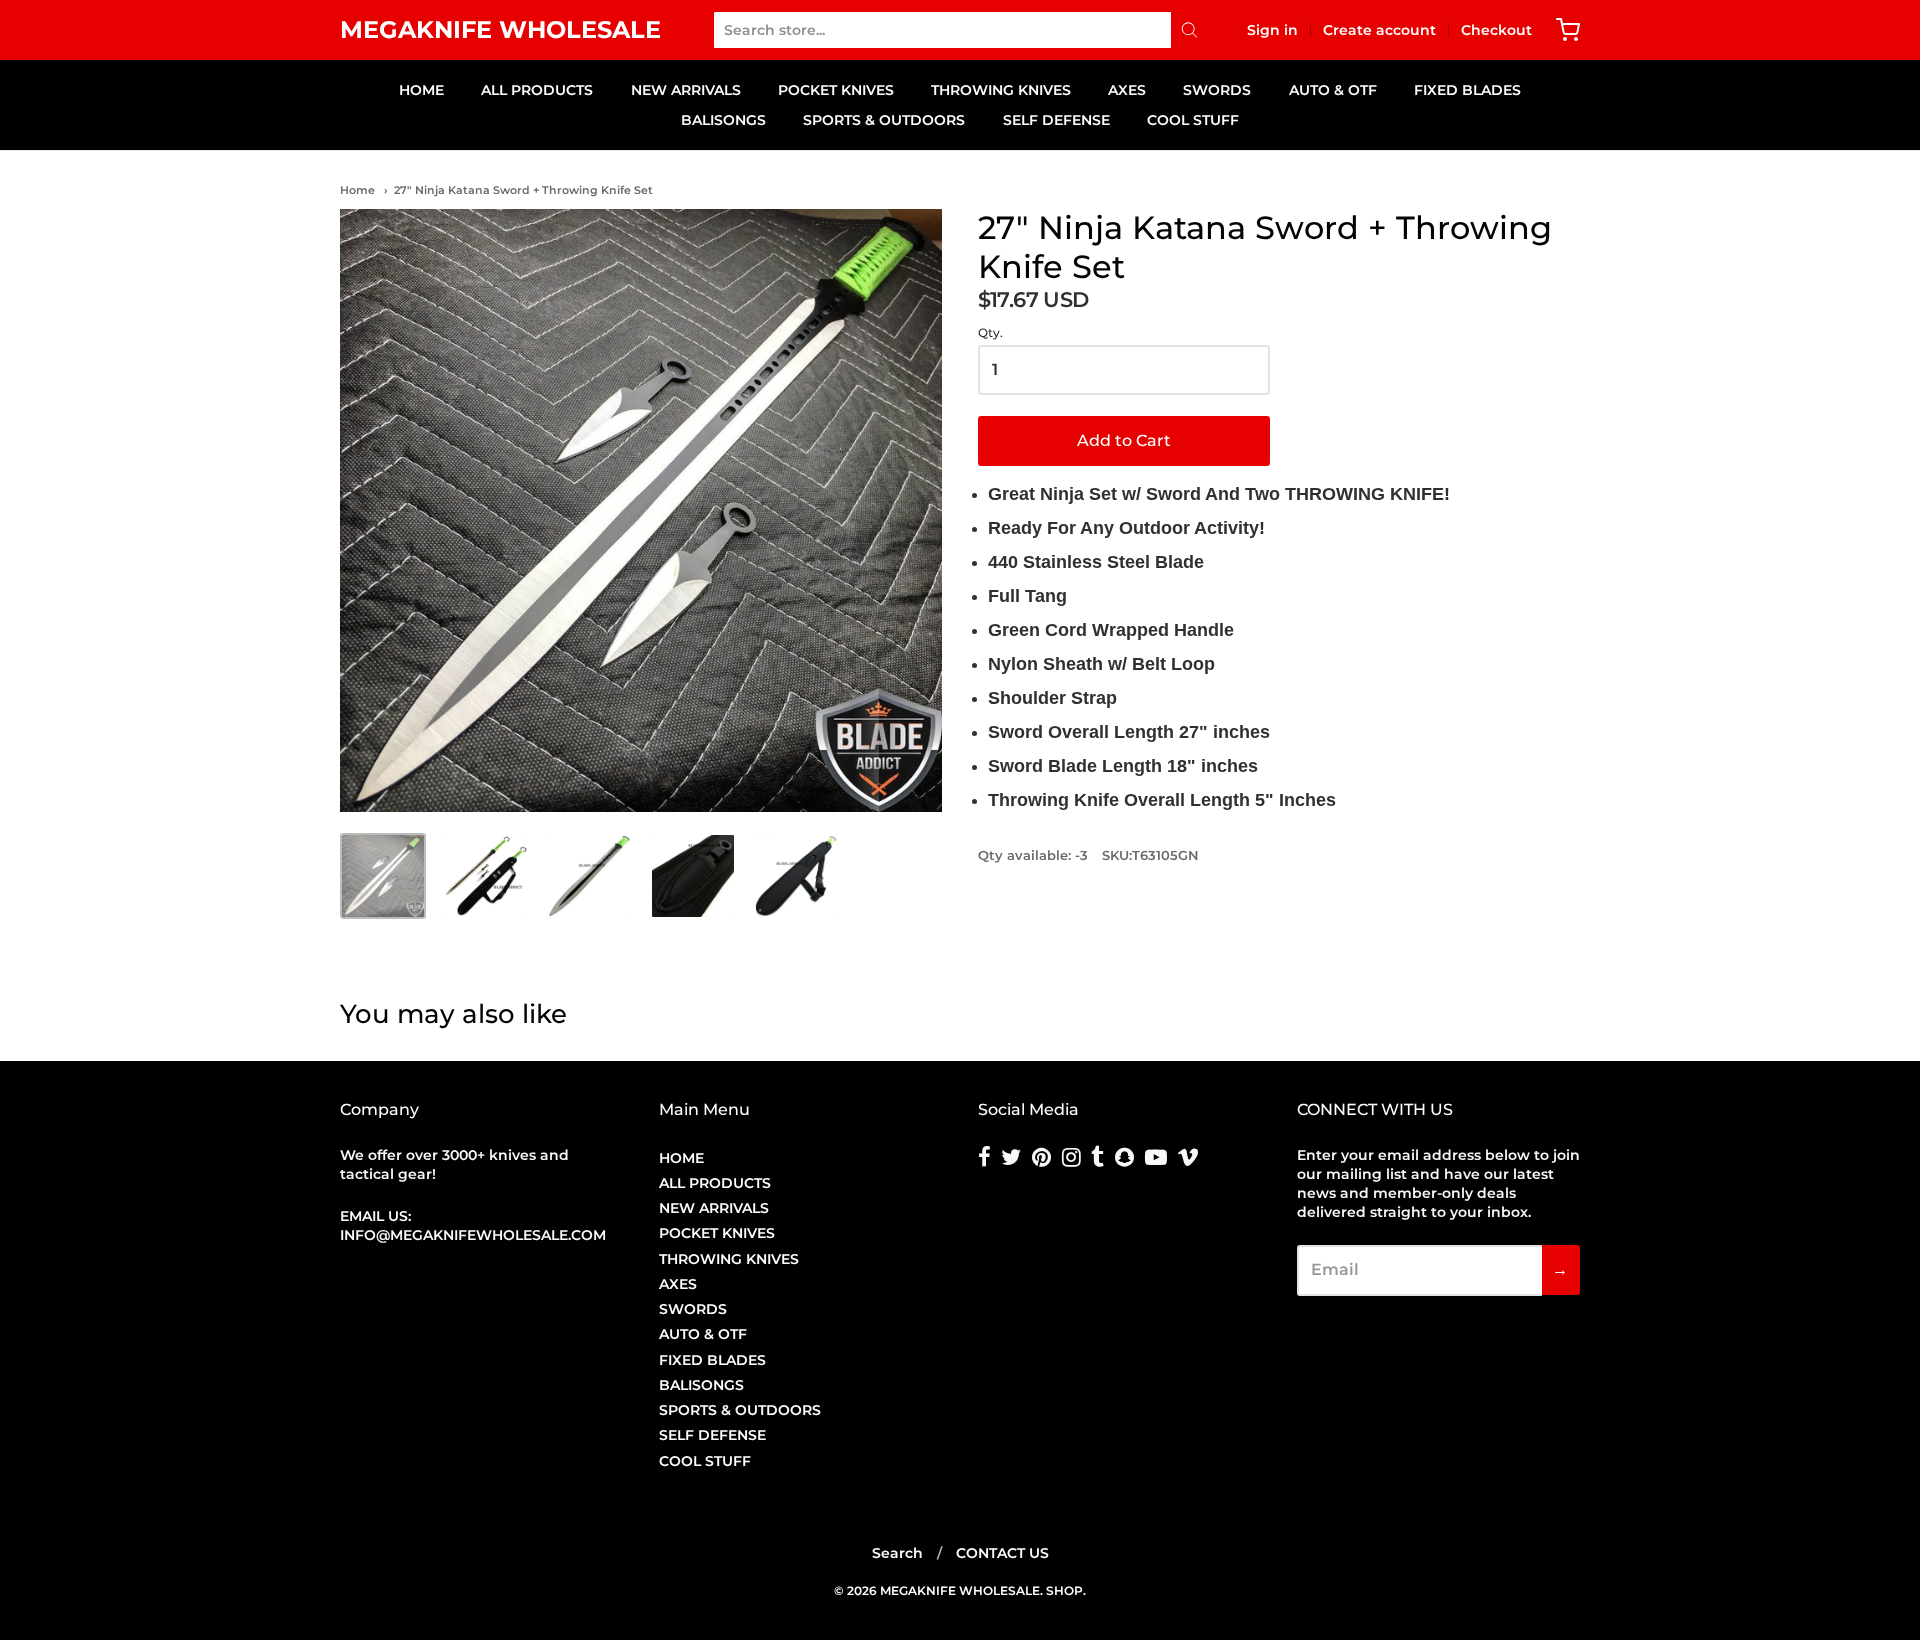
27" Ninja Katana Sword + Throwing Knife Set (523, 190)
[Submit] (1189, 30)
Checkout (1496, 30)
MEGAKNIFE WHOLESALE (500, 29)
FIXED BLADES (1467, 90)
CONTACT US (1002, 1553)
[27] (383, 876)
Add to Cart (1124, 440)
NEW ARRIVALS (686, 90)
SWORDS (1217, 90)
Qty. (990, 333)
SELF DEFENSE (1056, 120)
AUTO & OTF (1333, 90)
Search (897, 1553)
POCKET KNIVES (836, 90)
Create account (1379, 30)
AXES (1127, 90)
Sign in (1272, 30)
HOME (421, 90)
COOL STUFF (1193, 120)
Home (357, 190)
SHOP (1064, 1590)
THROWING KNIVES (1001, 90)
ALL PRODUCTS (537, 90)
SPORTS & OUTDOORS (884, 120)
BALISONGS (723, 120)
